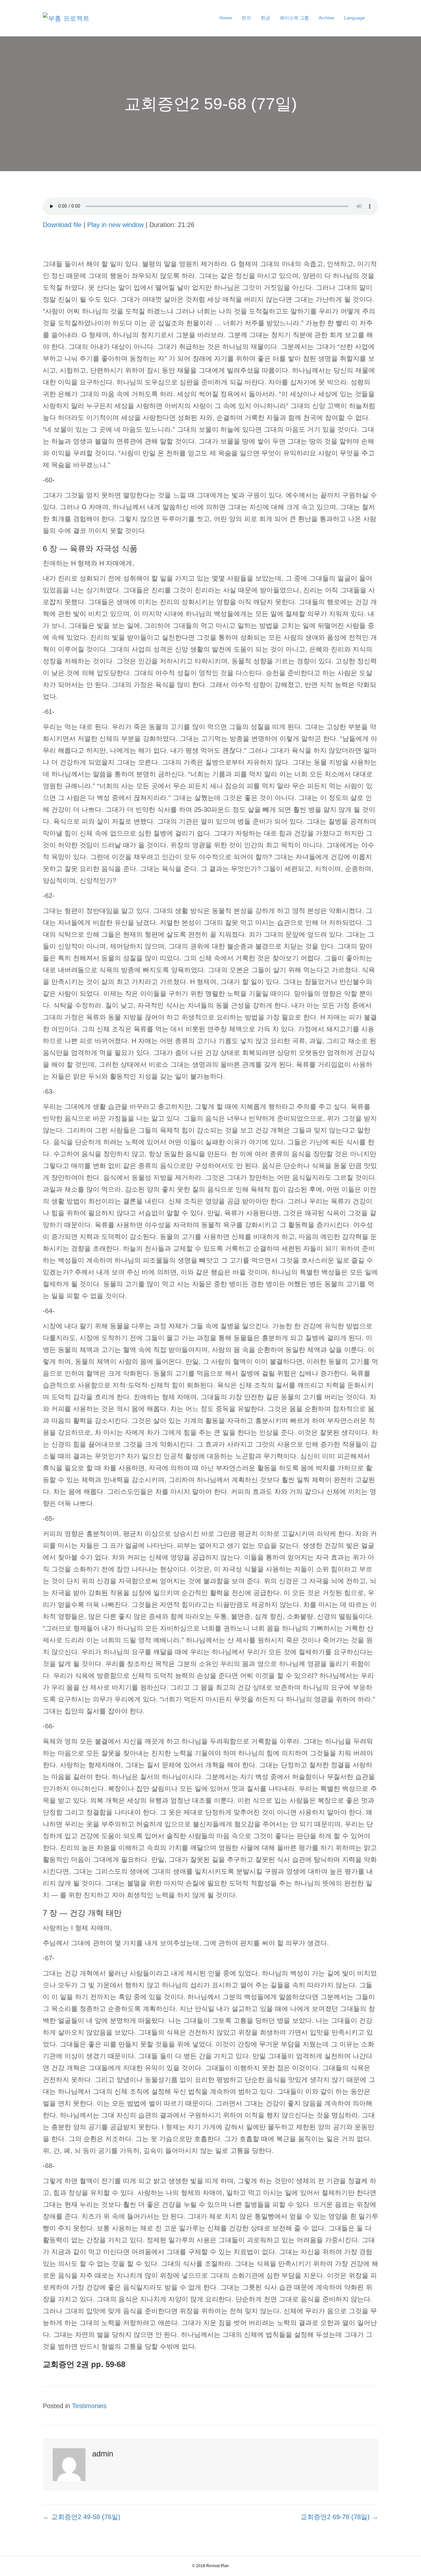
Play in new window (115, 225)
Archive (326, 18)
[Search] (374, 18)
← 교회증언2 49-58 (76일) (82, 2517)
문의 (246, 18)
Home (226, 18)
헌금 (265, 18)
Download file (62, 225)
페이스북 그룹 (294, 18)
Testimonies (89, 2406)
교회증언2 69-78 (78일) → (339, 2517)
